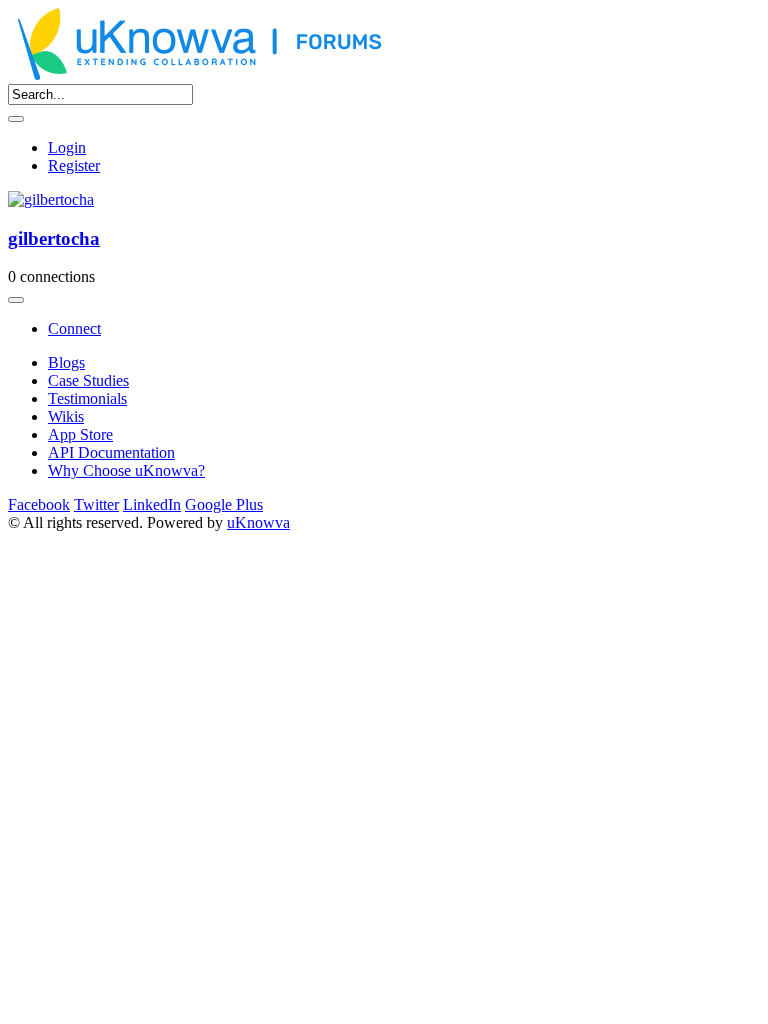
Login (67, 147)
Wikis (66, 416)
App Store (80, 434)
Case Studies (88, 380)
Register (74, 165)
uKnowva (258, 522)
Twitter (96, 504)
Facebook (39, 504)
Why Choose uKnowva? (126, 470)
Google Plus (224, 504)
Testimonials (87, 398)
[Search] (16, 119)
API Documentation (111, 452)
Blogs (66, 362)
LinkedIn (152, 504)
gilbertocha (54, 238)
